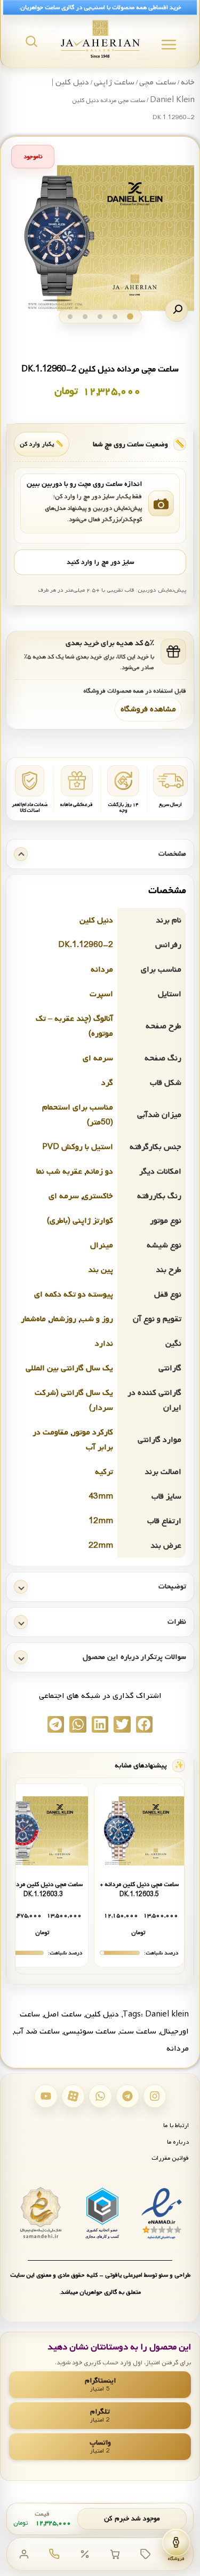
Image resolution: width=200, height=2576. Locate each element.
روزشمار (63, 1319)
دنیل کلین (96, 920)
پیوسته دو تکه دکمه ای (74, 1294)
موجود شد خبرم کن (132, 2519)
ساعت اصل (63, 2014)
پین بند (101, 1270)
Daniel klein (167, 2014)
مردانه (102, 969)
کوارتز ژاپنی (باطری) (80, 1221)
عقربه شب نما (59, 1171)
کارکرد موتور (93, 1432)
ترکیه (104, 1472)
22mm (101, 1546)
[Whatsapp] (100, 2096)
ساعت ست (138, 2031)
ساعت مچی (158, 82)
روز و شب (97, 1319)
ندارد (104, 1344)
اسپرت (101, 994)
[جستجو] (31, 41)
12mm (101, 1521)
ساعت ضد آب (37, 2031)
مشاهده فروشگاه (148, 709)
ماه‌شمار (33, 1319)
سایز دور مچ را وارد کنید (100, 562)
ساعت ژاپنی (114, 82)
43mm (101, 1496)
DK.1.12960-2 (86, 945)
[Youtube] (46, 2096)
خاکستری (98, 1196)
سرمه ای (98, 1058)
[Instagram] (155, 2096)
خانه (188, 82)
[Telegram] (127, 2096)
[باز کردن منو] (169, 45)
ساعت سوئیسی (90, 2031)
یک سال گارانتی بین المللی (69, 1368)
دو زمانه (99, 1171)
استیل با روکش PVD (78, 1147)
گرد (107, 1083)
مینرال (102, 1245)
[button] (177, 311)
